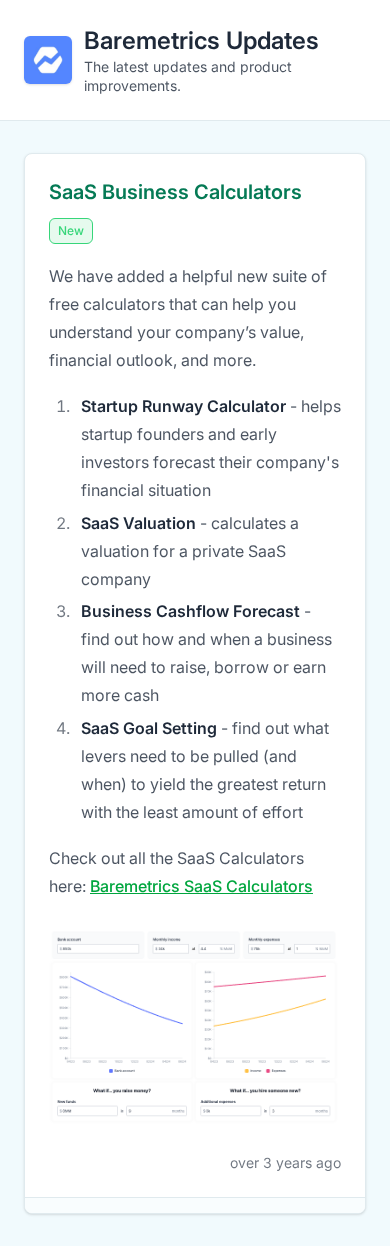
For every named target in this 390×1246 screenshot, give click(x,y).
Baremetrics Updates (201, 40)
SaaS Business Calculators (175, 192)
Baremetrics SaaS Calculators (201, 886)
